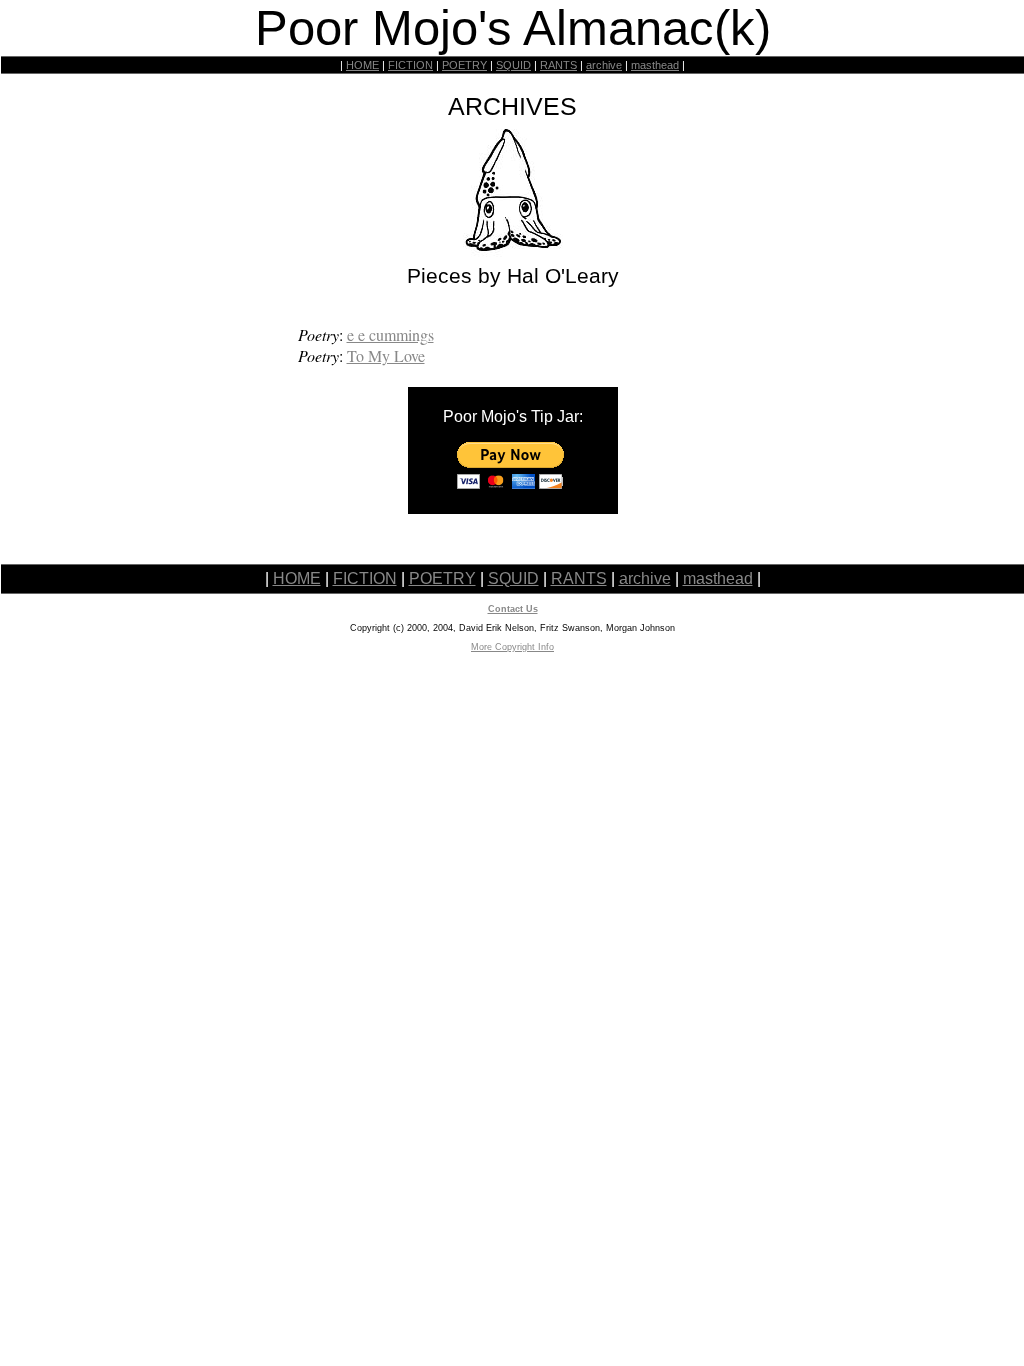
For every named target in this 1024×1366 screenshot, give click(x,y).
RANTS (558, 65)
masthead (655, 65)
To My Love (386, 355)
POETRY (464, 65)
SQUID (513, 65)
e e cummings (390, 334)
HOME (362, 65)
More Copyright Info (512, 647)
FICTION (410, 65)
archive (604, 65)
